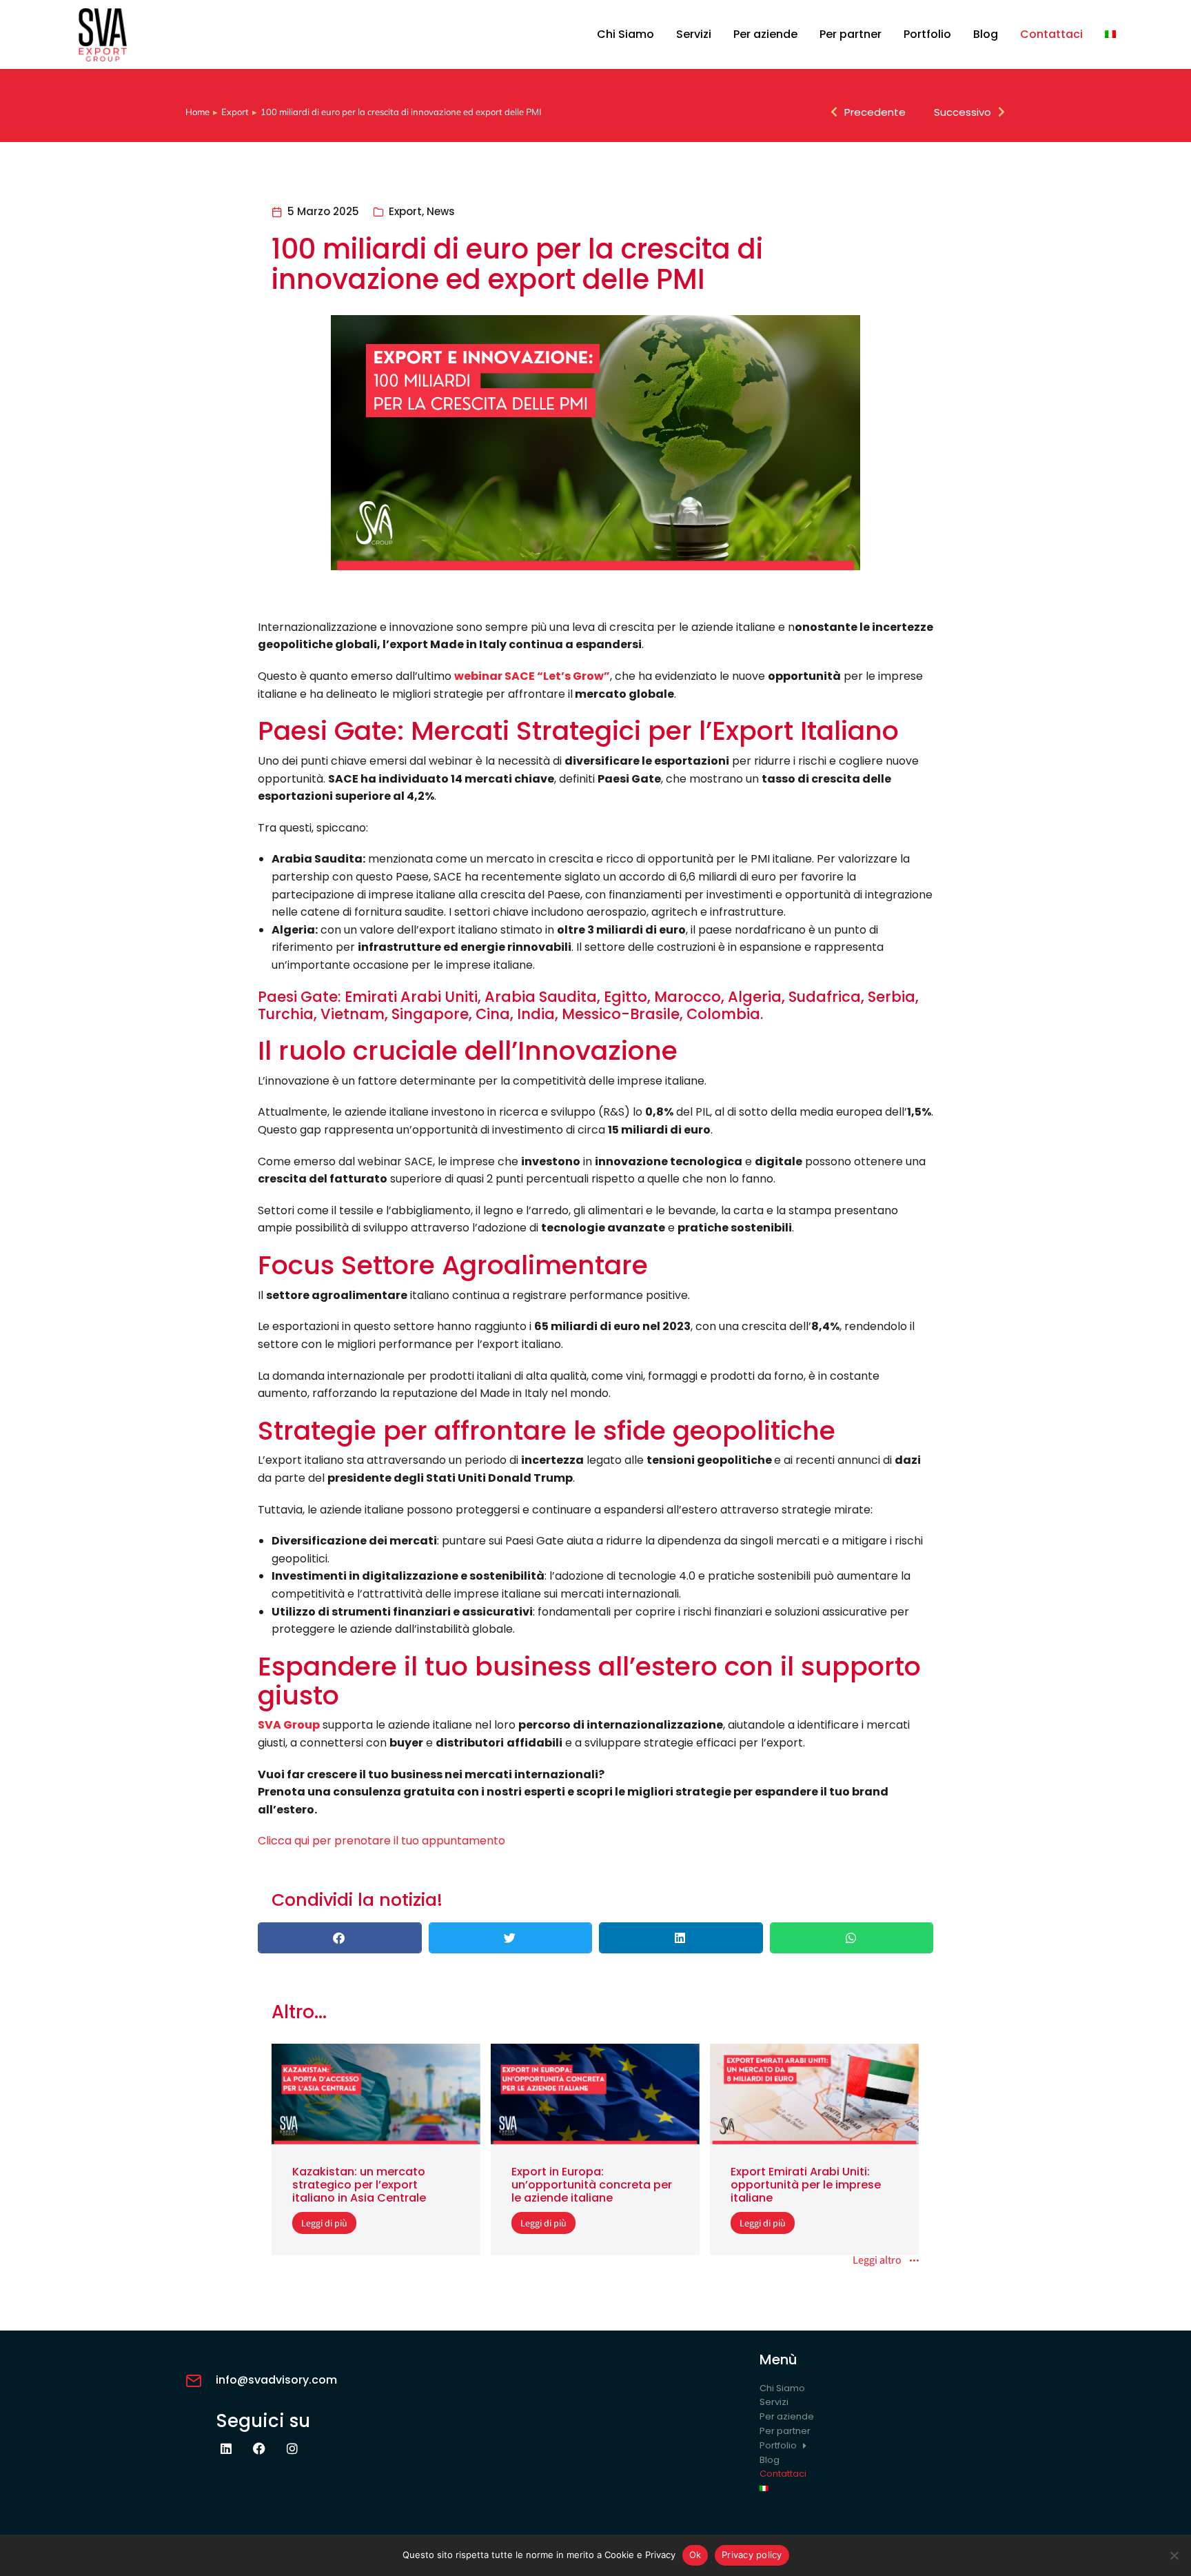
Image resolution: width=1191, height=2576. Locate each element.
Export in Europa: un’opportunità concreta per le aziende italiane (592, 2185)
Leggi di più (324, 2223)
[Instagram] (292, 2448)
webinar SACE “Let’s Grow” (532, 676)
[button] (340, 1938)
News (441, 211)
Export (405, 211)
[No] (1174, 2555)
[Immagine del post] (376, 2094)
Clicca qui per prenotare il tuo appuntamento (381, 1841)
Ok (695, 2555)
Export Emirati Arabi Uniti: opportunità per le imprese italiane (806, 2185)
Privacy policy (752, 2555)
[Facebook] (259, 2448)
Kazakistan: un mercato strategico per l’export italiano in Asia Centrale (359, 2185)
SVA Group (289, 1725)
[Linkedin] (226, 2448)
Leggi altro (877, 2261)
